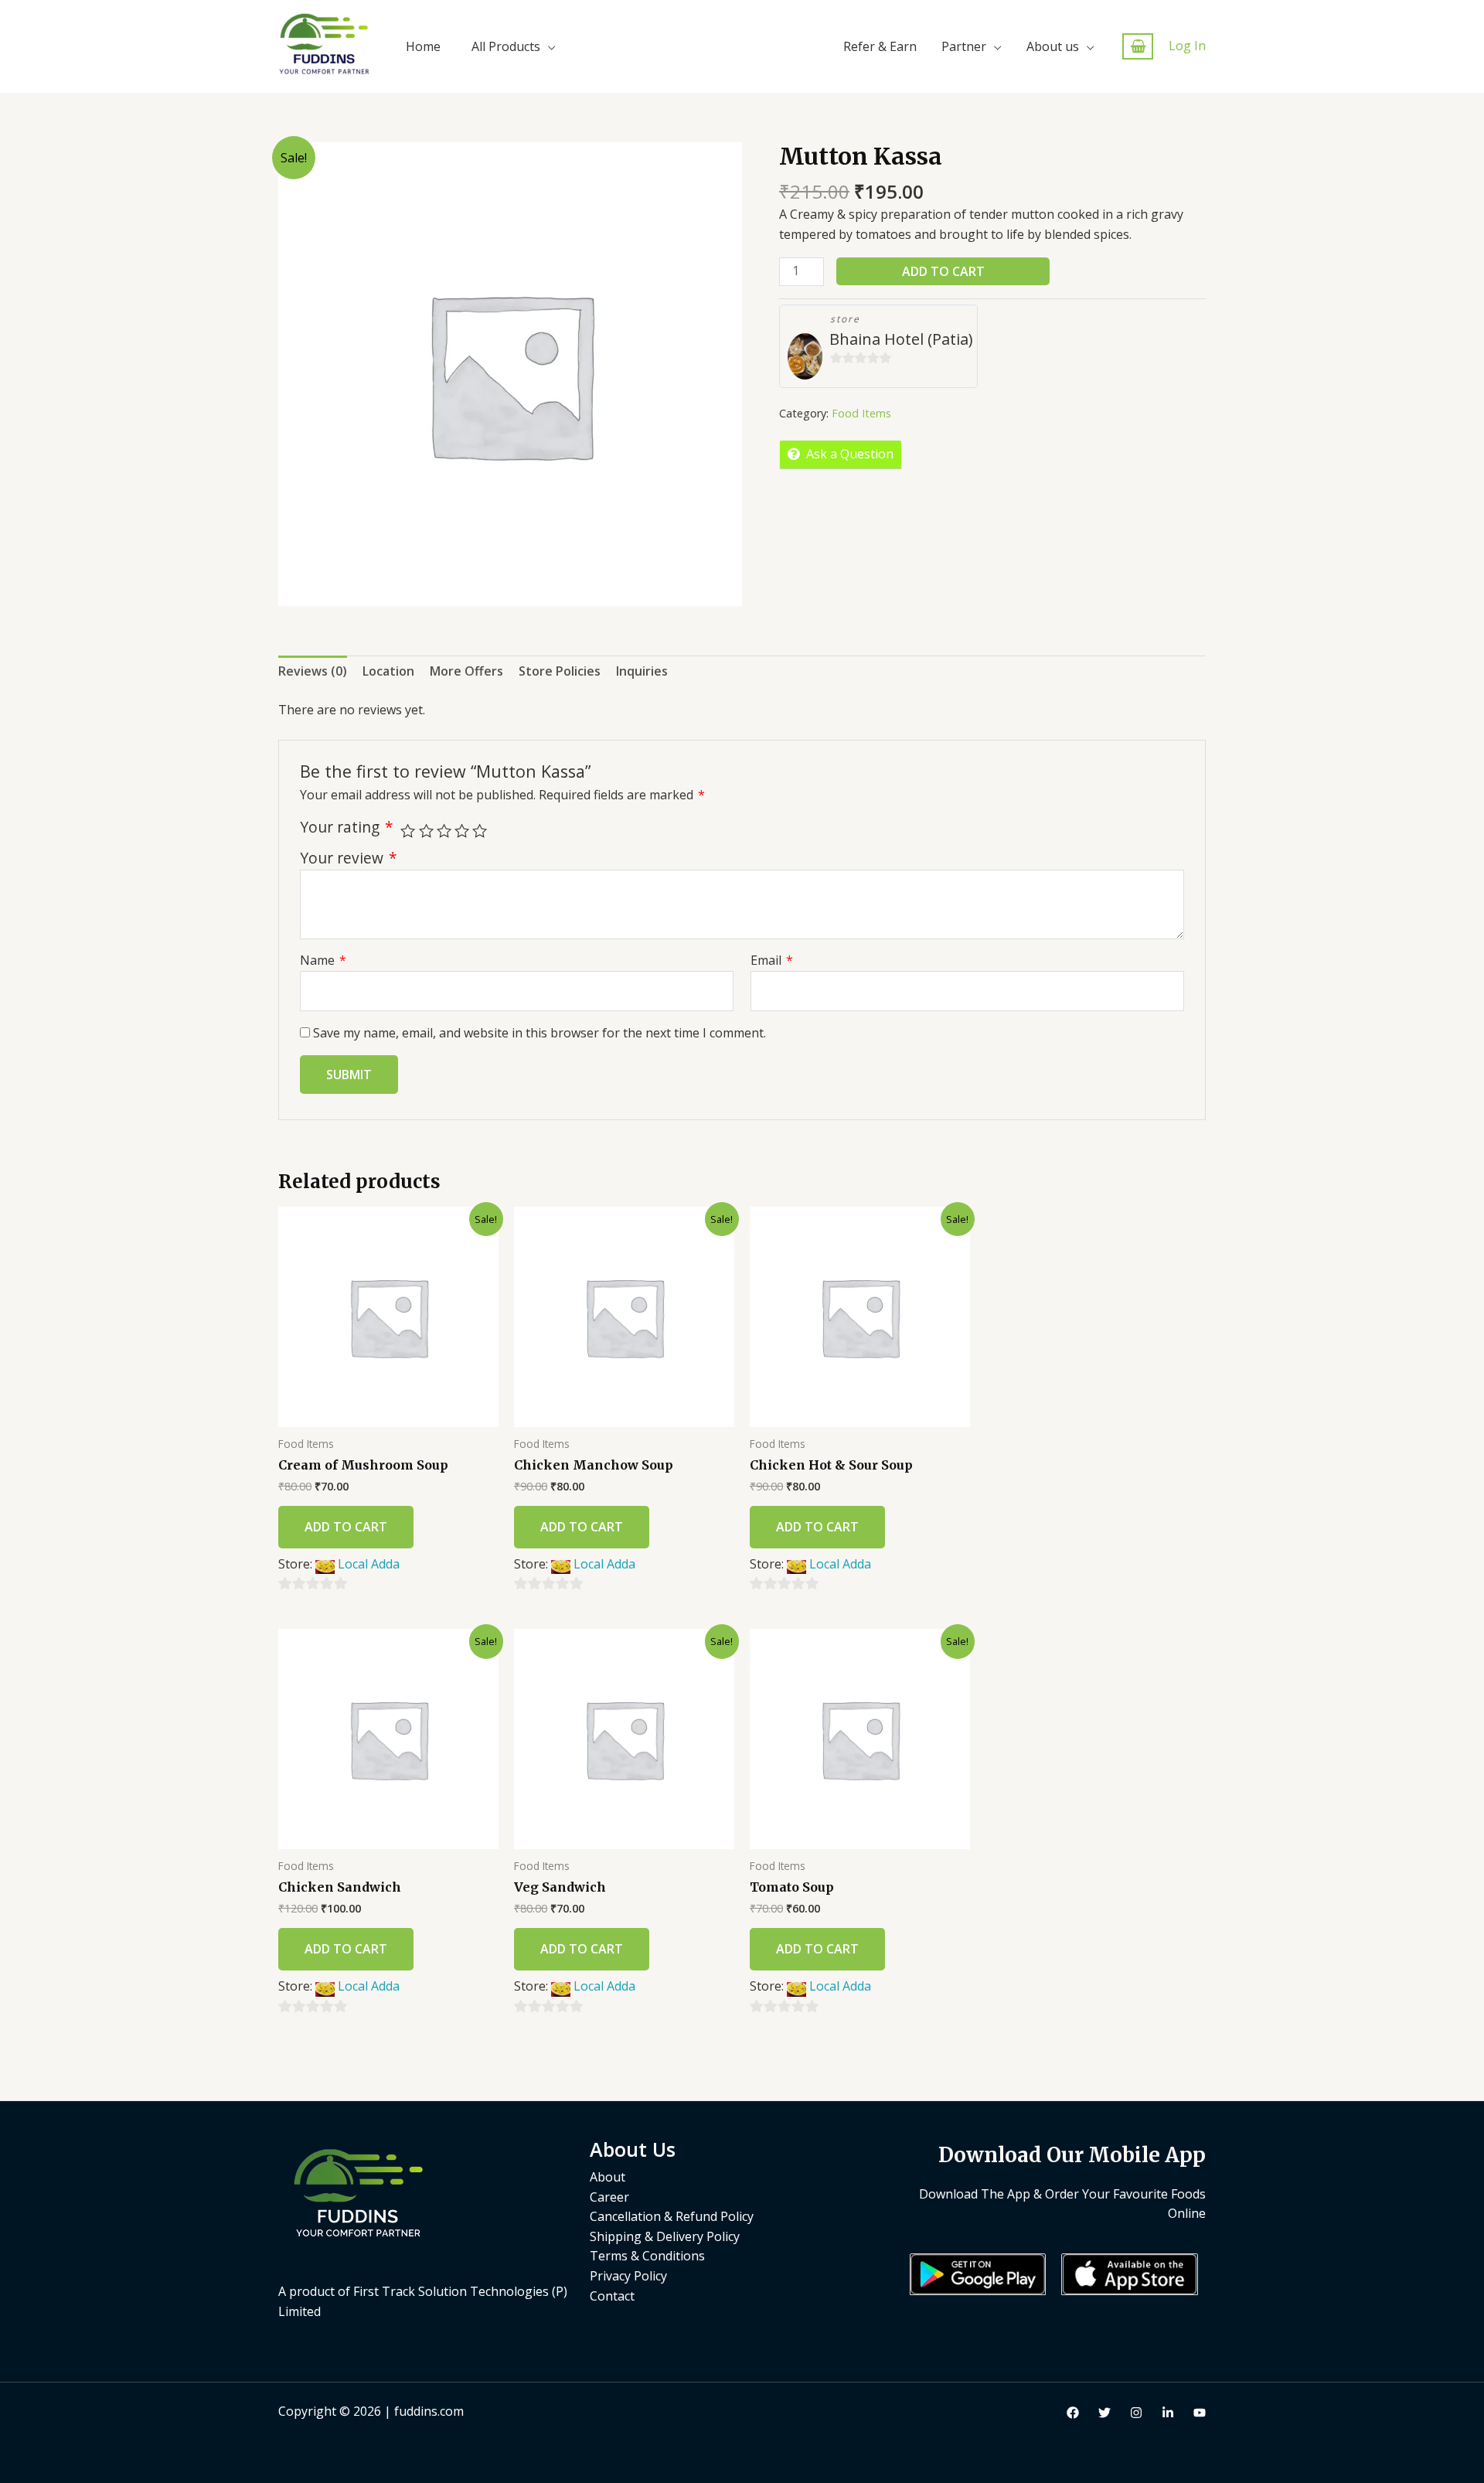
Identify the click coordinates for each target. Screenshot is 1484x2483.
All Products (506, 46)
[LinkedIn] (1168, 2413)
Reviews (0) (313, 671)
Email (772, 960)
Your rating (347, 827)
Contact (612, 2296)
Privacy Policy (628, 2276)
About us (1053, 46)
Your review (349, 858)
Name (323, 960)
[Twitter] (1104, 2413)
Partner (964, 46)
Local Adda (369, 1564)
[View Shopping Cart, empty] (1138, 47)
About (608, 2177)
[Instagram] (1136, 2413)
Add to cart (943, 271)
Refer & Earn (880, 46)
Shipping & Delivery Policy (665, 2236)
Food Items (861, 413)
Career (609, 2197)
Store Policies (560, 671)
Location (388, 671)
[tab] (313, 672)
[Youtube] (1200, 2413)
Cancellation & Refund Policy (672, 2216)
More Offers (466, 671)
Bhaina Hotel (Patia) (901, 339)
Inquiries (642, 671)
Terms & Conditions (647, 2256)
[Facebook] (1073, 2413)
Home (423, 46)
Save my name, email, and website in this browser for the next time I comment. (539, 1033)
